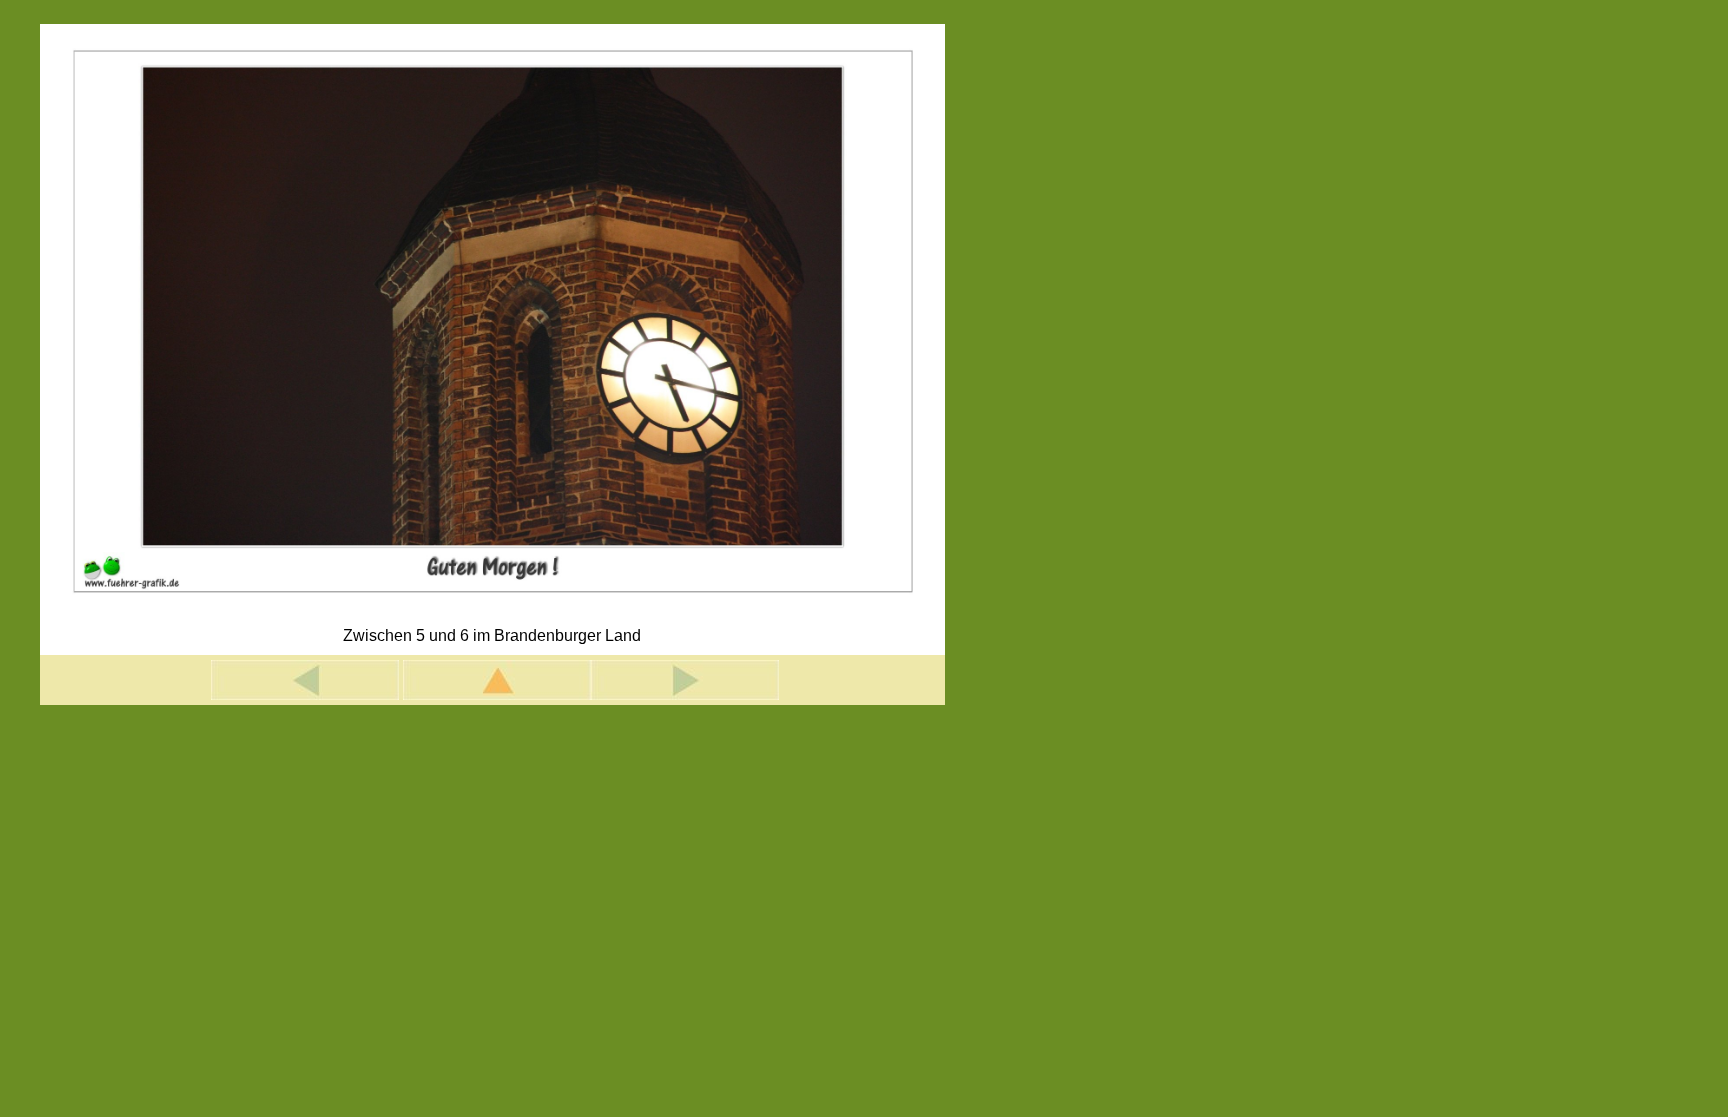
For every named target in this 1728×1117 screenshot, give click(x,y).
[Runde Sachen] (305, 694)
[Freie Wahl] (685, 694)
